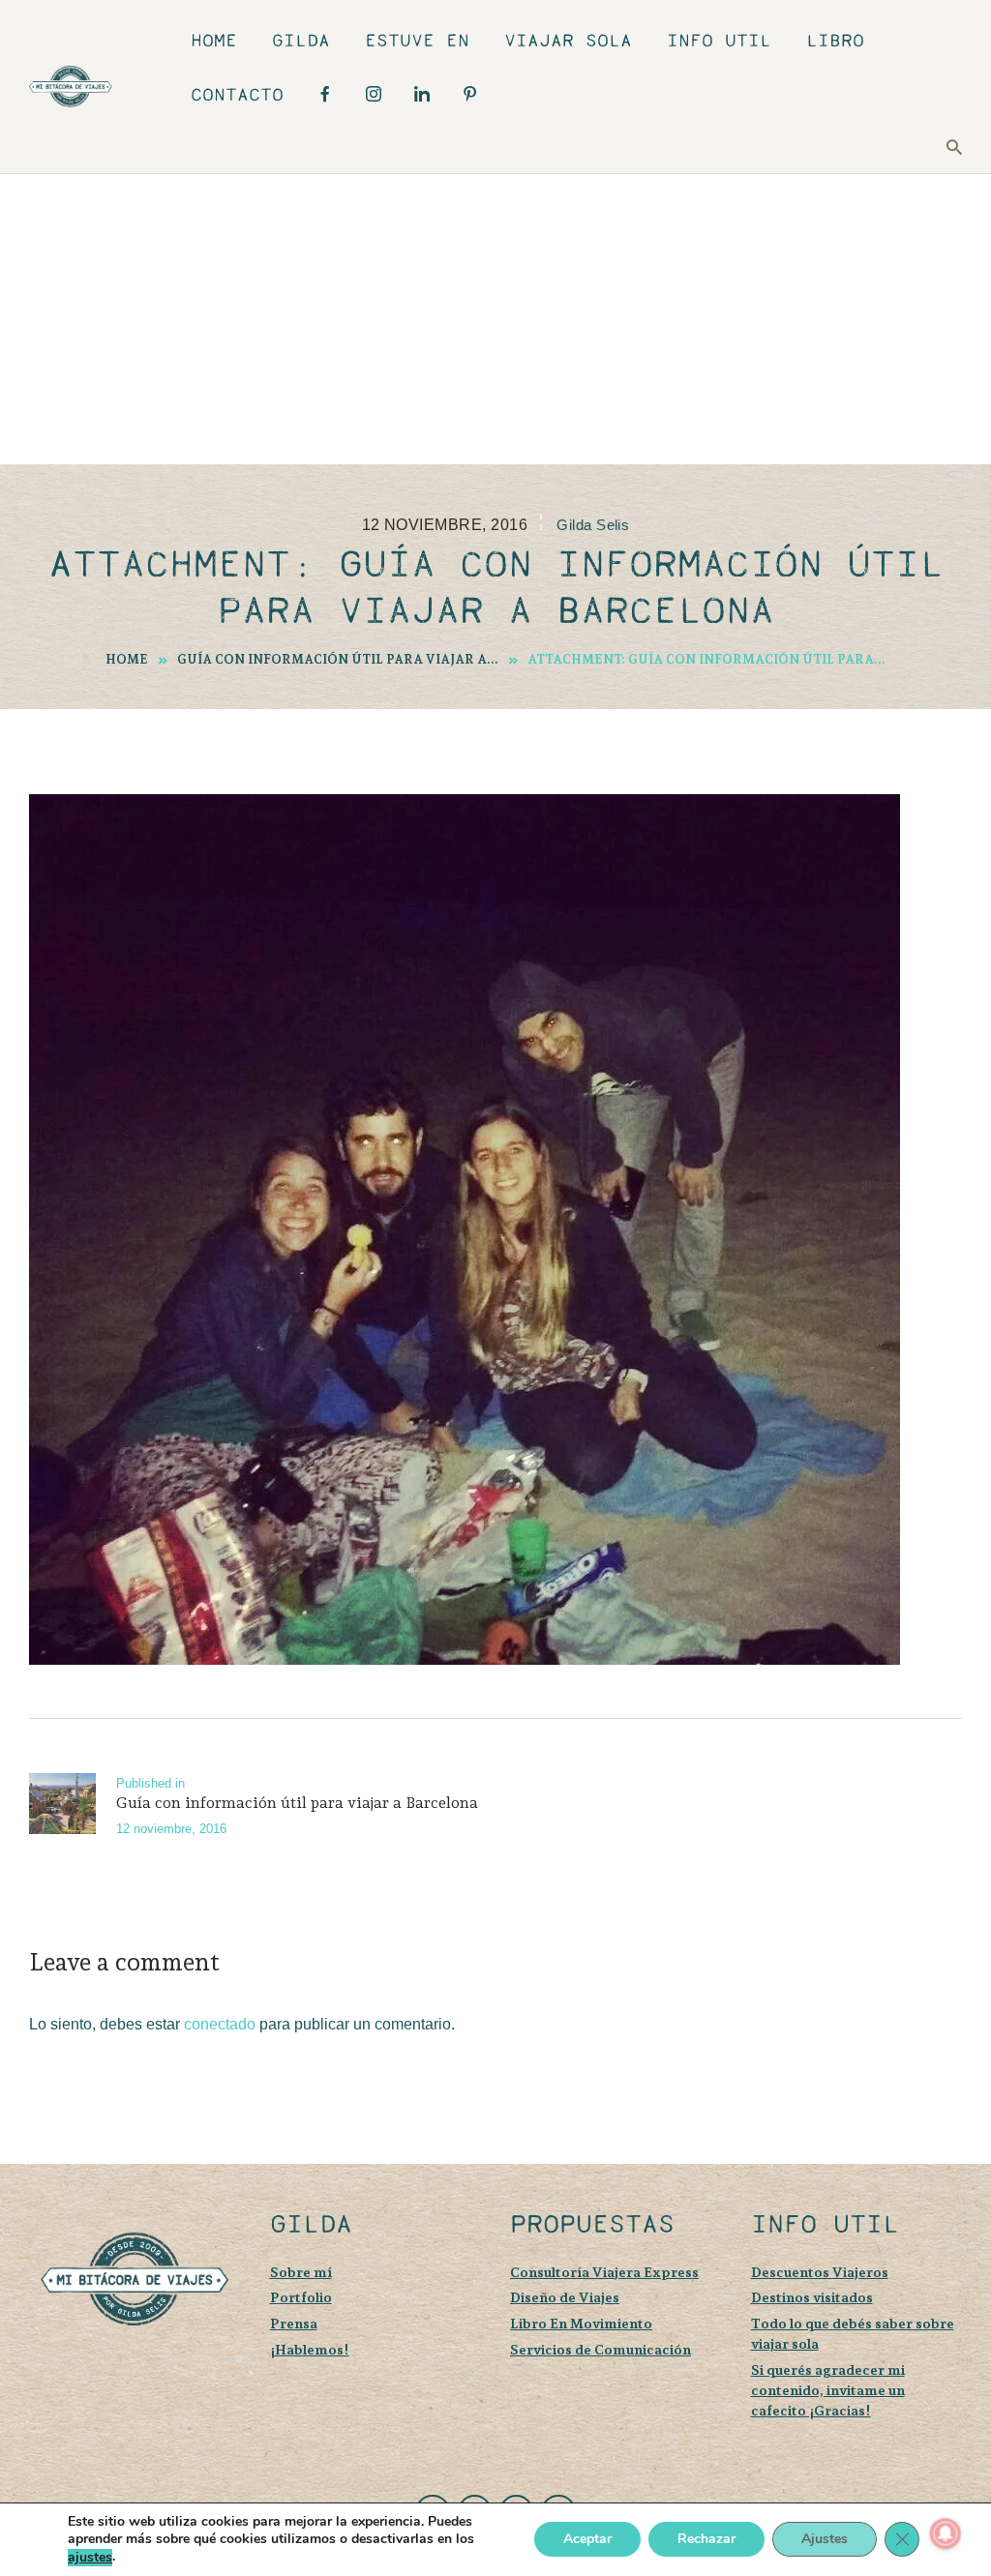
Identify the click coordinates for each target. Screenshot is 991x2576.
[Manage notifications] (946, 2533)
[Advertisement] (495, 319)
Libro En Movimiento (581, 2323)
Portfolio (301, 2297)
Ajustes (825, 2540)
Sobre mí (301, 2272)
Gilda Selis (593, 525)
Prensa (294, 2323)
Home (127, 659)
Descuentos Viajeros (820, 2272)
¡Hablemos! (310, 2349)
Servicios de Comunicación (601, 2349)
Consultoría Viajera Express (604, 2272)
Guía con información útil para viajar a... (338, 659)
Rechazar (706, 2540)
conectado (220, 2024)
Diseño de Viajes (565, 2297)
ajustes (90, 2558)
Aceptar (587, 2540)
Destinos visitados (812, 2297)
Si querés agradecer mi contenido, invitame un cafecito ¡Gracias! (828, 2390)
